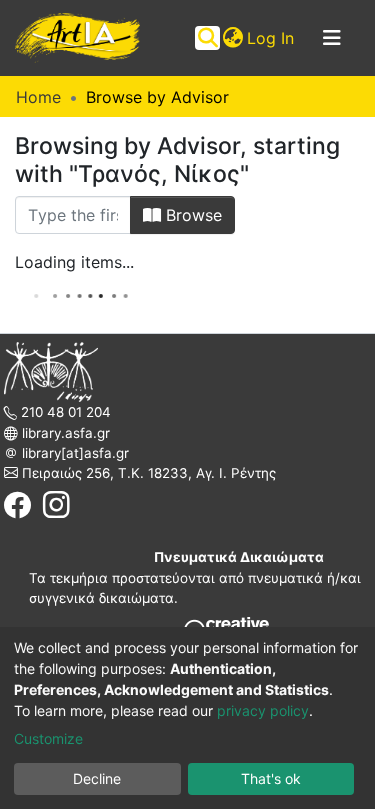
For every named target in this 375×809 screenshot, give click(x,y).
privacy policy (263, 710)
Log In (271, 38)
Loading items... (74, 262)
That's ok (271, 778)
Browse (191, 215)
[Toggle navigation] (332, 38)
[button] (232, 38)
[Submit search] (207, 38)
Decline (97, 778)
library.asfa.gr (64, 433)
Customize (48, 738)
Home (38, 97)
